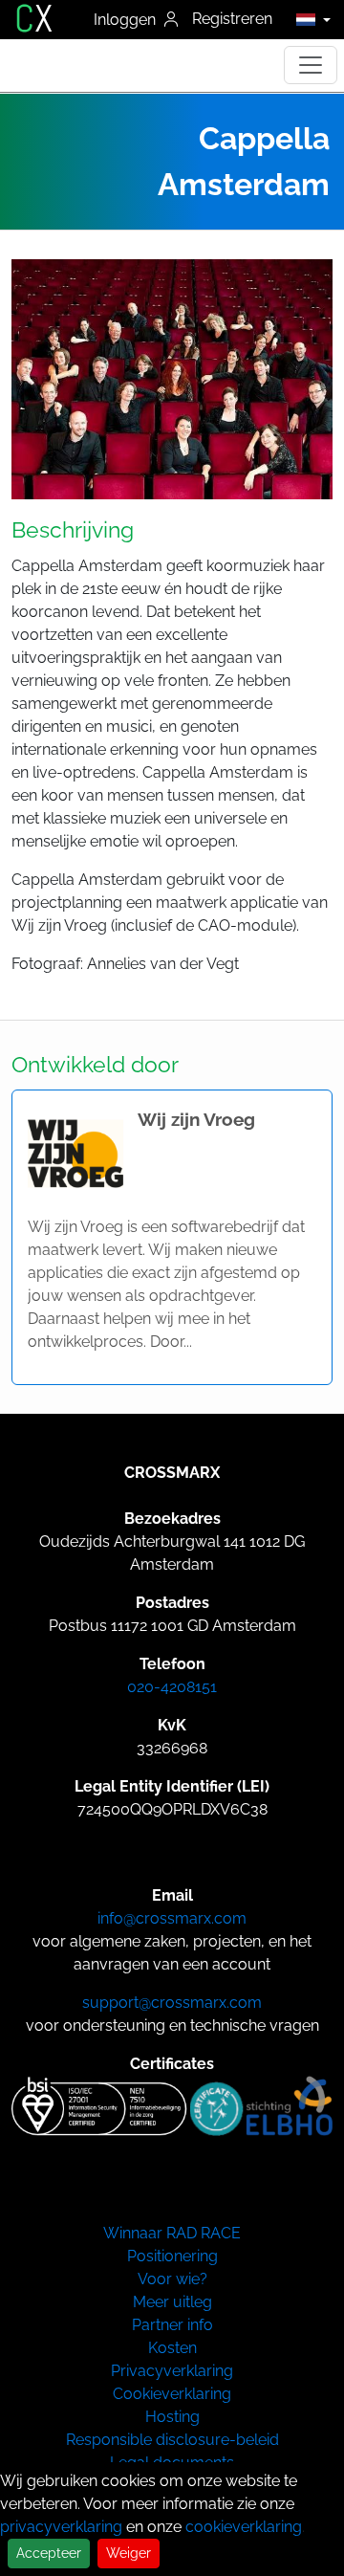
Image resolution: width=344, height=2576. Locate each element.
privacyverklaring (61, 2527)
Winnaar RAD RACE (172, 2233)
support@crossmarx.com (172, 2003)
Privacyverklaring (172, 2371)
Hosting (172, 2417)
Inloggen (127, 20)
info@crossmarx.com (172, 1918)
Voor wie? (172, 2279)
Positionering (172, 2256)
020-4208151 (172, 1687)
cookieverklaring (244, 2527)
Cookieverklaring (172, 2394)
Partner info (172, 2325)
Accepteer (49, 2553)
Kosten (172, 2348)
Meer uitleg (172, 2302)
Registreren (232, 19)
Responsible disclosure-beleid (172, 2440)
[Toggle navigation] (311, 65)
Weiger (129, 2553)
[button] (308, 19)
